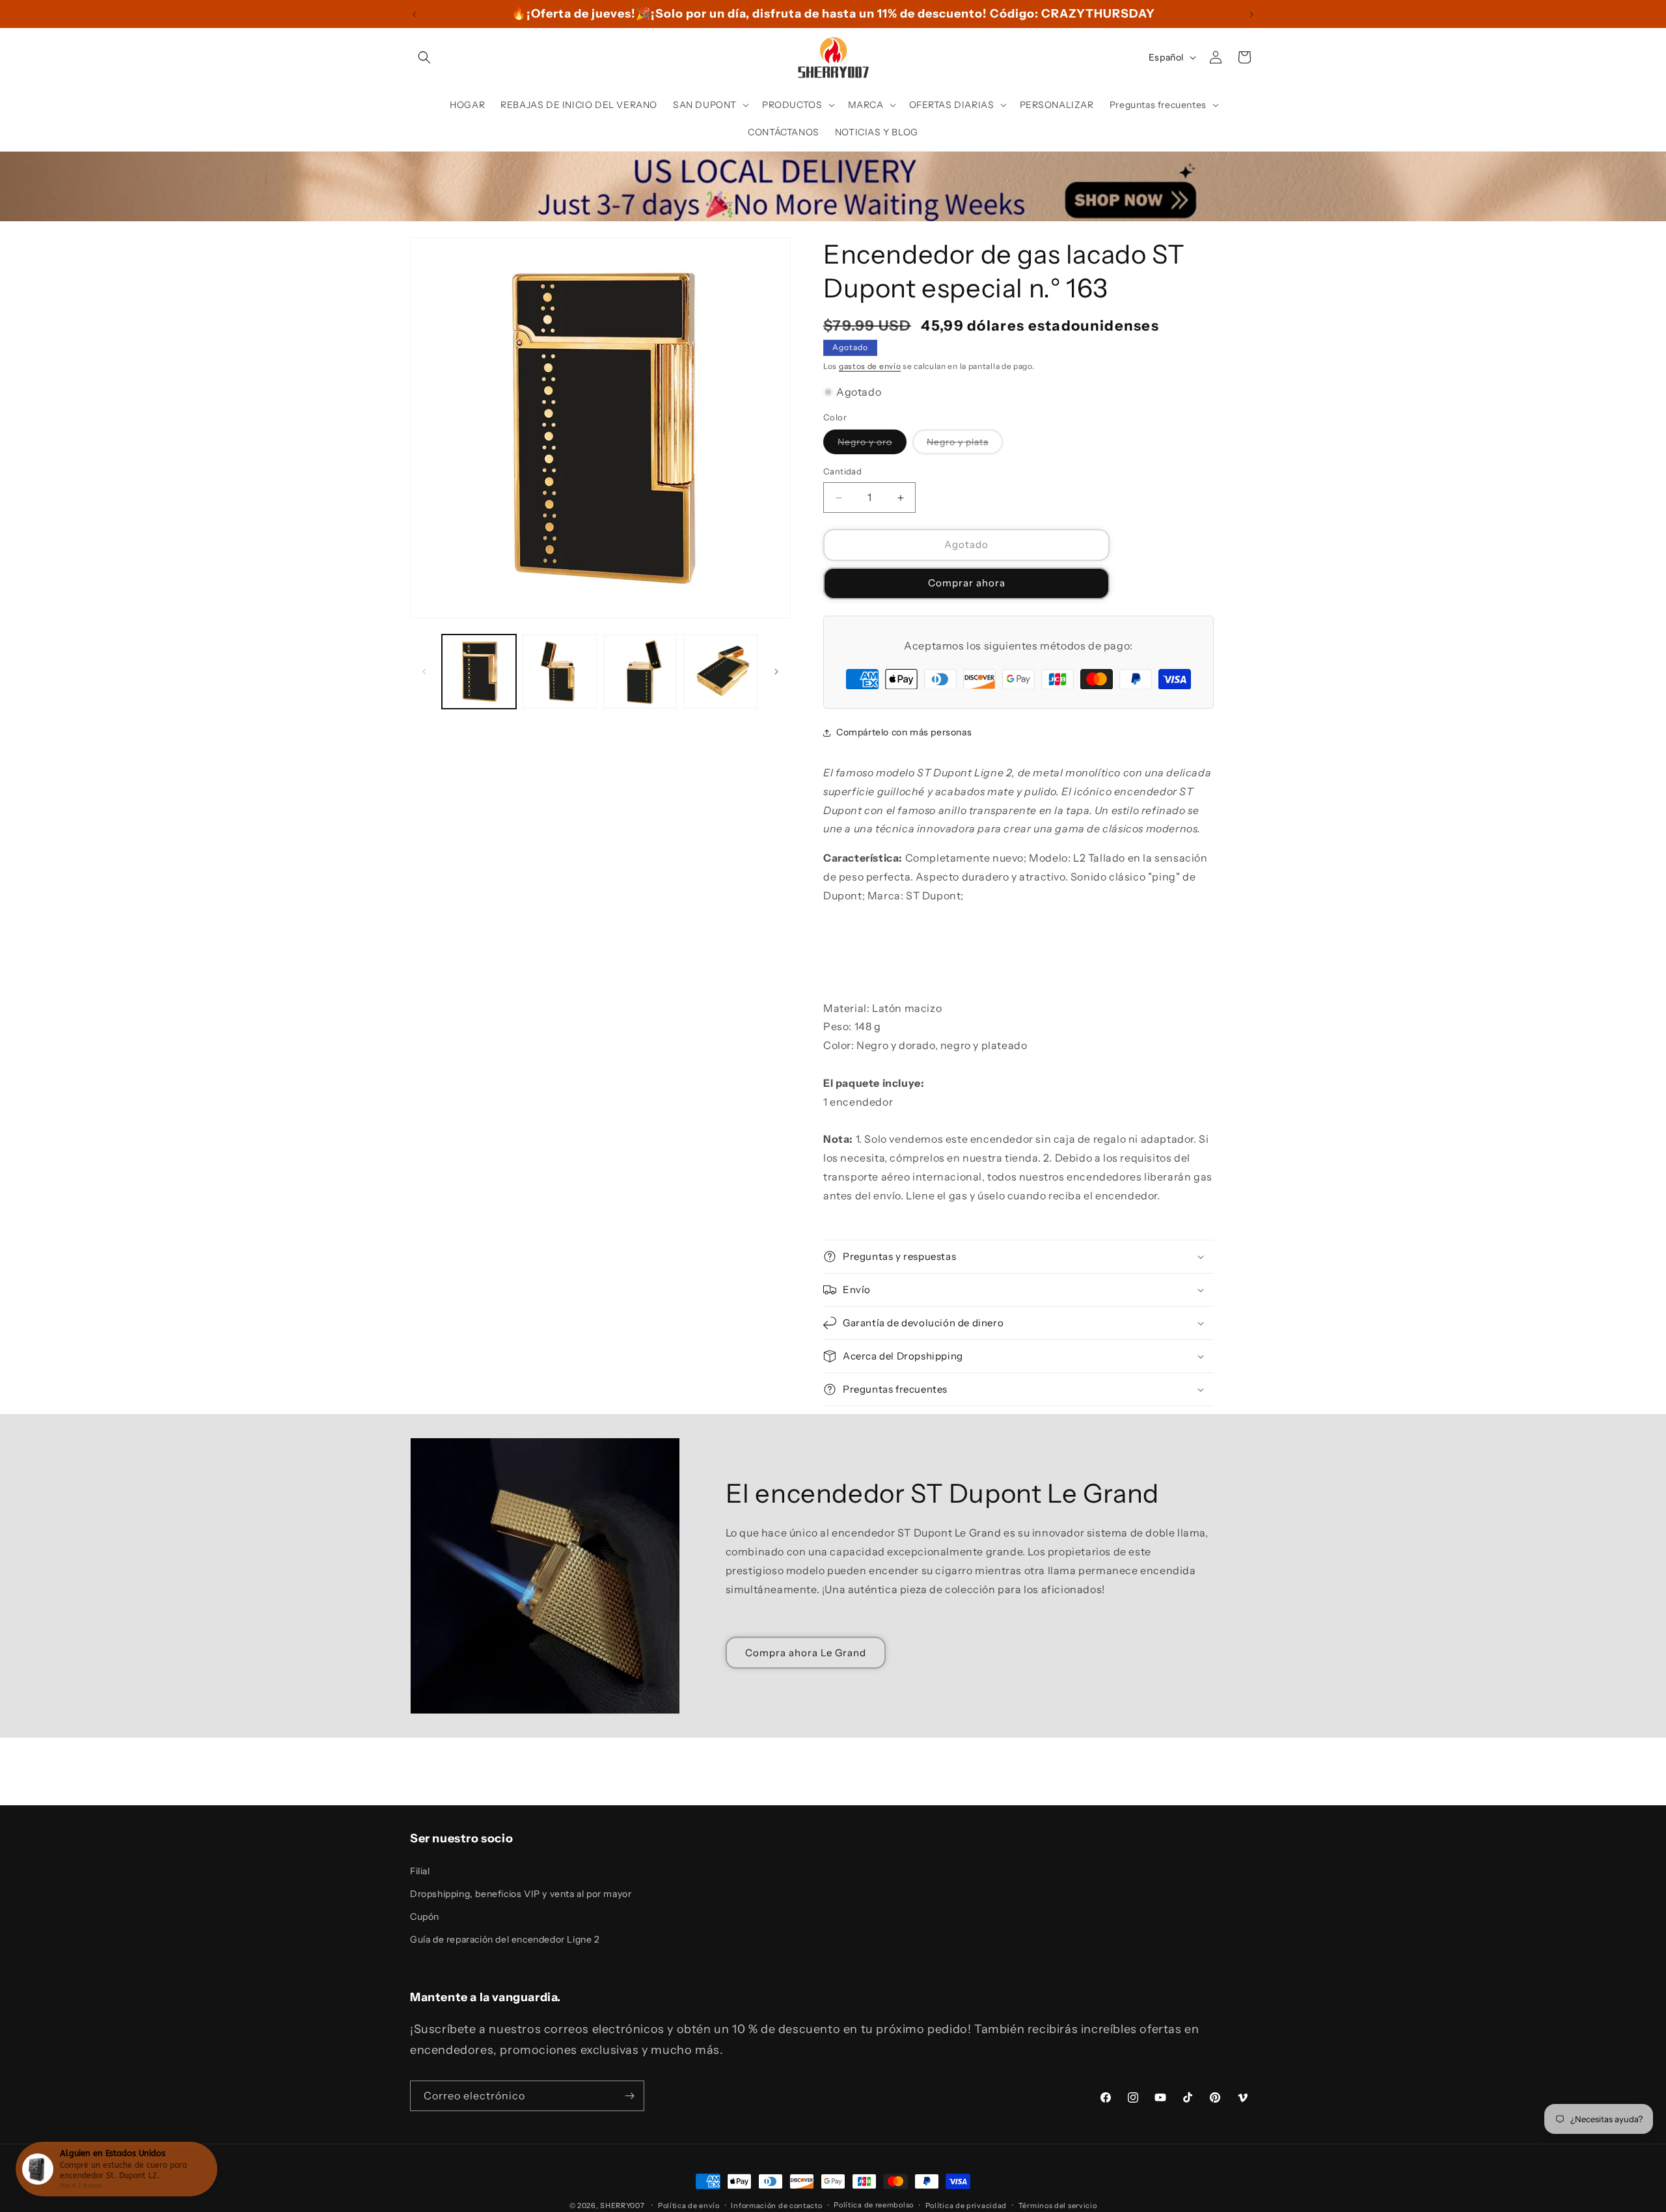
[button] (424, 57)
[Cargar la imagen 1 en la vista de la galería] (479, 672)
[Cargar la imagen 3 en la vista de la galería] (640, 672)
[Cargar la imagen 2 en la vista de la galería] (560, 672)
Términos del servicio (1058, 2205)
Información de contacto (776, 2205)
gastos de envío (870, 366)
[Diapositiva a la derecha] (776, 672)
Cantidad (842, 472)
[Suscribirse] (629, 2096)
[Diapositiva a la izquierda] (424, 672)
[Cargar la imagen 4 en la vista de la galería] (720, 672)
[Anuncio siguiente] (1251, 14)
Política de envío (689, 2205)
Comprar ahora (967, 583)
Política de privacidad (966, 2205)
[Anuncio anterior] (415, 14)
